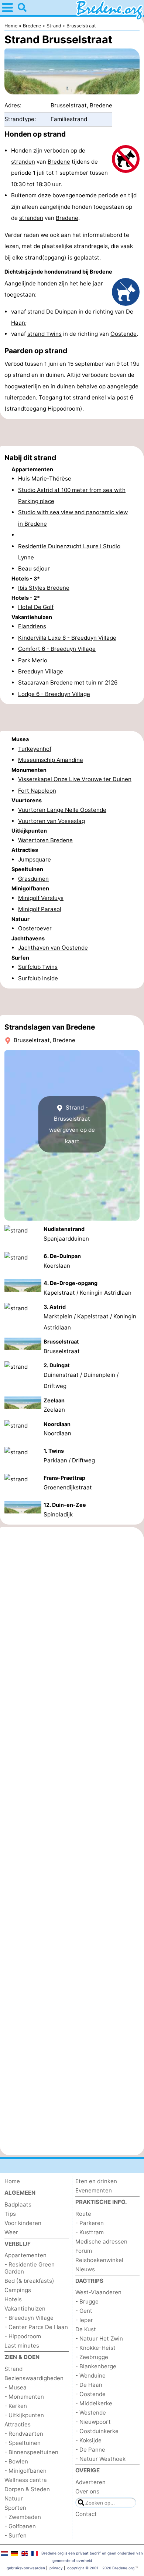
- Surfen (16, 2535)
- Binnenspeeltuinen (31, 2452)
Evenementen (94, 2190)
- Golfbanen (20, 2526)
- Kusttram (90, 2232)
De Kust (86, 2329)
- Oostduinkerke (97, 2431)
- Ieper (84, 2320)
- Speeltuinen (23, 2443)
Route (83, 2214)
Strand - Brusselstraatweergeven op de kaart (72, 1124)
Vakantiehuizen (25, 2309)
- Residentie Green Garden (30, 2268)
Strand (13, 2369)
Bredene (59, 162)
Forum (84, 2251)
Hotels (13, 2299)
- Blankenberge (96, 2366)
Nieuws (85, 2269)
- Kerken (16, 2406)
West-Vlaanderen (98, 2292)
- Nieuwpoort (93, 2422)
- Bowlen (16, 2461)
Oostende (124, 334)
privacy (56, 2568)
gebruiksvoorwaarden (26, 2568)
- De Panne (90, 2450)
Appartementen (25, 2255)
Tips (10, 2214)
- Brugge (87, 2301)
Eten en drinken (96, 2181)
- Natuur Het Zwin (99, 2339)
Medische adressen (101, 2242)
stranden (23, 162)
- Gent (84, 2311)
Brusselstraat (69, 105)
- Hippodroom (23, 2336)
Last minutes (22, 2346)
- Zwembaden (23, 2517)
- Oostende (90, 2394)
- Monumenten (24, 2397)
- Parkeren (90, 2223)
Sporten (15, 2508)
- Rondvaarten (24, 2434)
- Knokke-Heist (95, 2348)
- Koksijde (88, 2440)
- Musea (16, 2387)
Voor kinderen (23, 2223)
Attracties (18, 2424)
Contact (86, 2514)
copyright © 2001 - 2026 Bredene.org (101, 2568)
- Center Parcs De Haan (36, 2327)
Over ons (87, 2491)
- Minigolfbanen (25, 2471)
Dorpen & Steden (27, 2489)
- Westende (91, 2413)
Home (12, 2181)
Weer (11, 2232)
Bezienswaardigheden (34, 2378)
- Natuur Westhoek (100, 2459)
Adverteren (90, 2482)
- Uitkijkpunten (24, 2415)
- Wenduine (90, 2376)
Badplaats (18, 2204)
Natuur (14, 2498)
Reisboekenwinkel (99, 2260)
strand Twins (44, 334)
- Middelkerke (94, 2403)
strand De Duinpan (52, 312)
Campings (18, 2290)
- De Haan (89, 2385)
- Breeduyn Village (29, 2318)
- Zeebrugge (92, 2357)
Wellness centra (26, 2480)
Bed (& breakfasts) (29, 2281)
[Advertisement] (72, 432)
